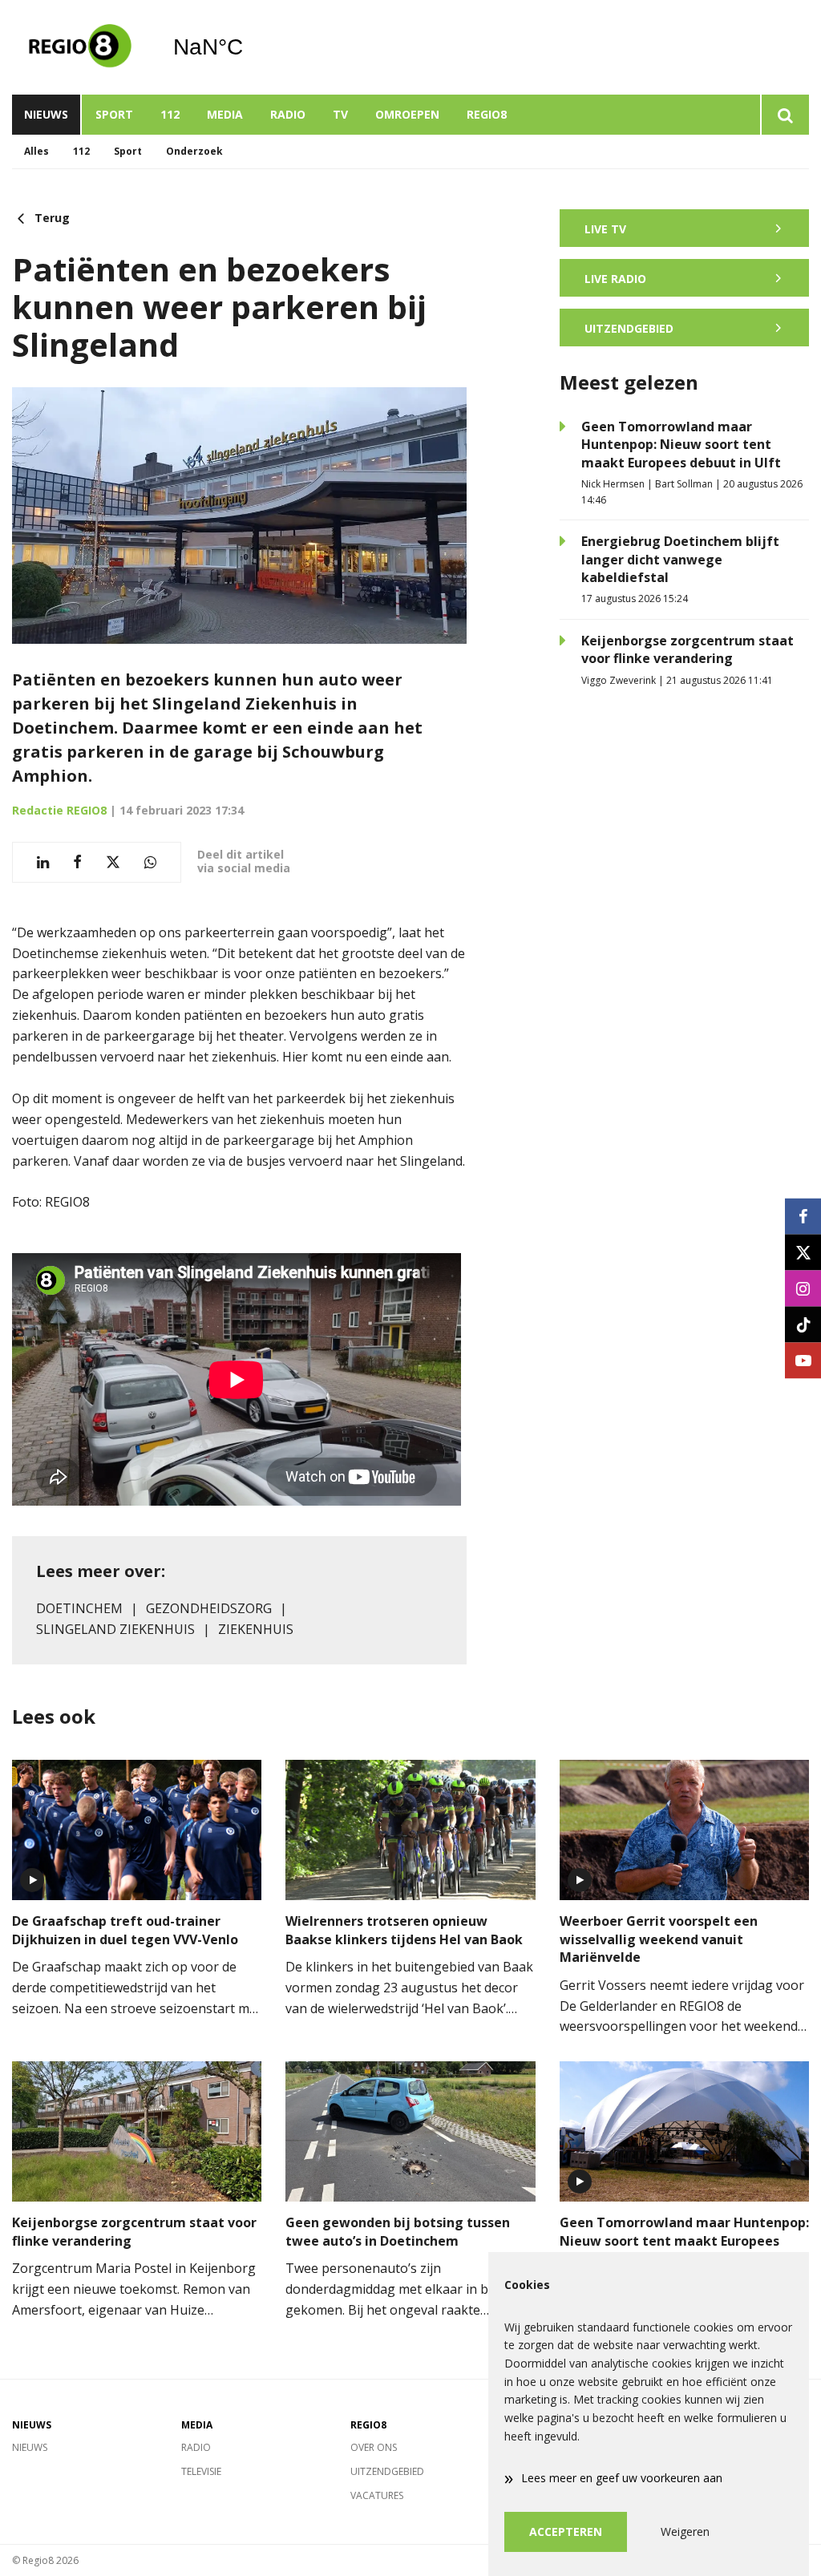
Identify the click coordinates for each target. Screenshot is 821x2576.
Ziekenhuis (256, 1629)
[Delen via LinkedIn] (43, 862)
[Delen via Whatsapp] (150, 862)
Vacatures (377, 2495)
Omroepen (407, 114)
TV (340, 114)
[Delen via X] (113, 862)
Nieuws (46, 114)
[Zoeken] (785, 115)
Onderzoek (194, 151)
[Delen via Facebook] (77, 862)
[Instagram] (803, 1288)
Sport (114, 114)
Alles (36, 151)
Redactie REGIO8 (59, 810)
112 (170, 114)
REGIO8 (487, 114)
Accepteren (566, 2532)
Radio (288, 114)
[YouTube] (803, 1360)
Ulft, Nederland (249, 47)
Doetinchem (79, 1608)
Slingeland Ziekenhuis (115, 1629)
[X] (803, 1252)
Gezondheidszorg (209, 1608)
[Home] (80, 47)
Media (225, 114)
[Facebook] (803, 1216)
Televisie (201, 2471)
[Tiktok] (803, 1324)
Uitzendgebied (387, 2471)
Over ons (374, 2447)
